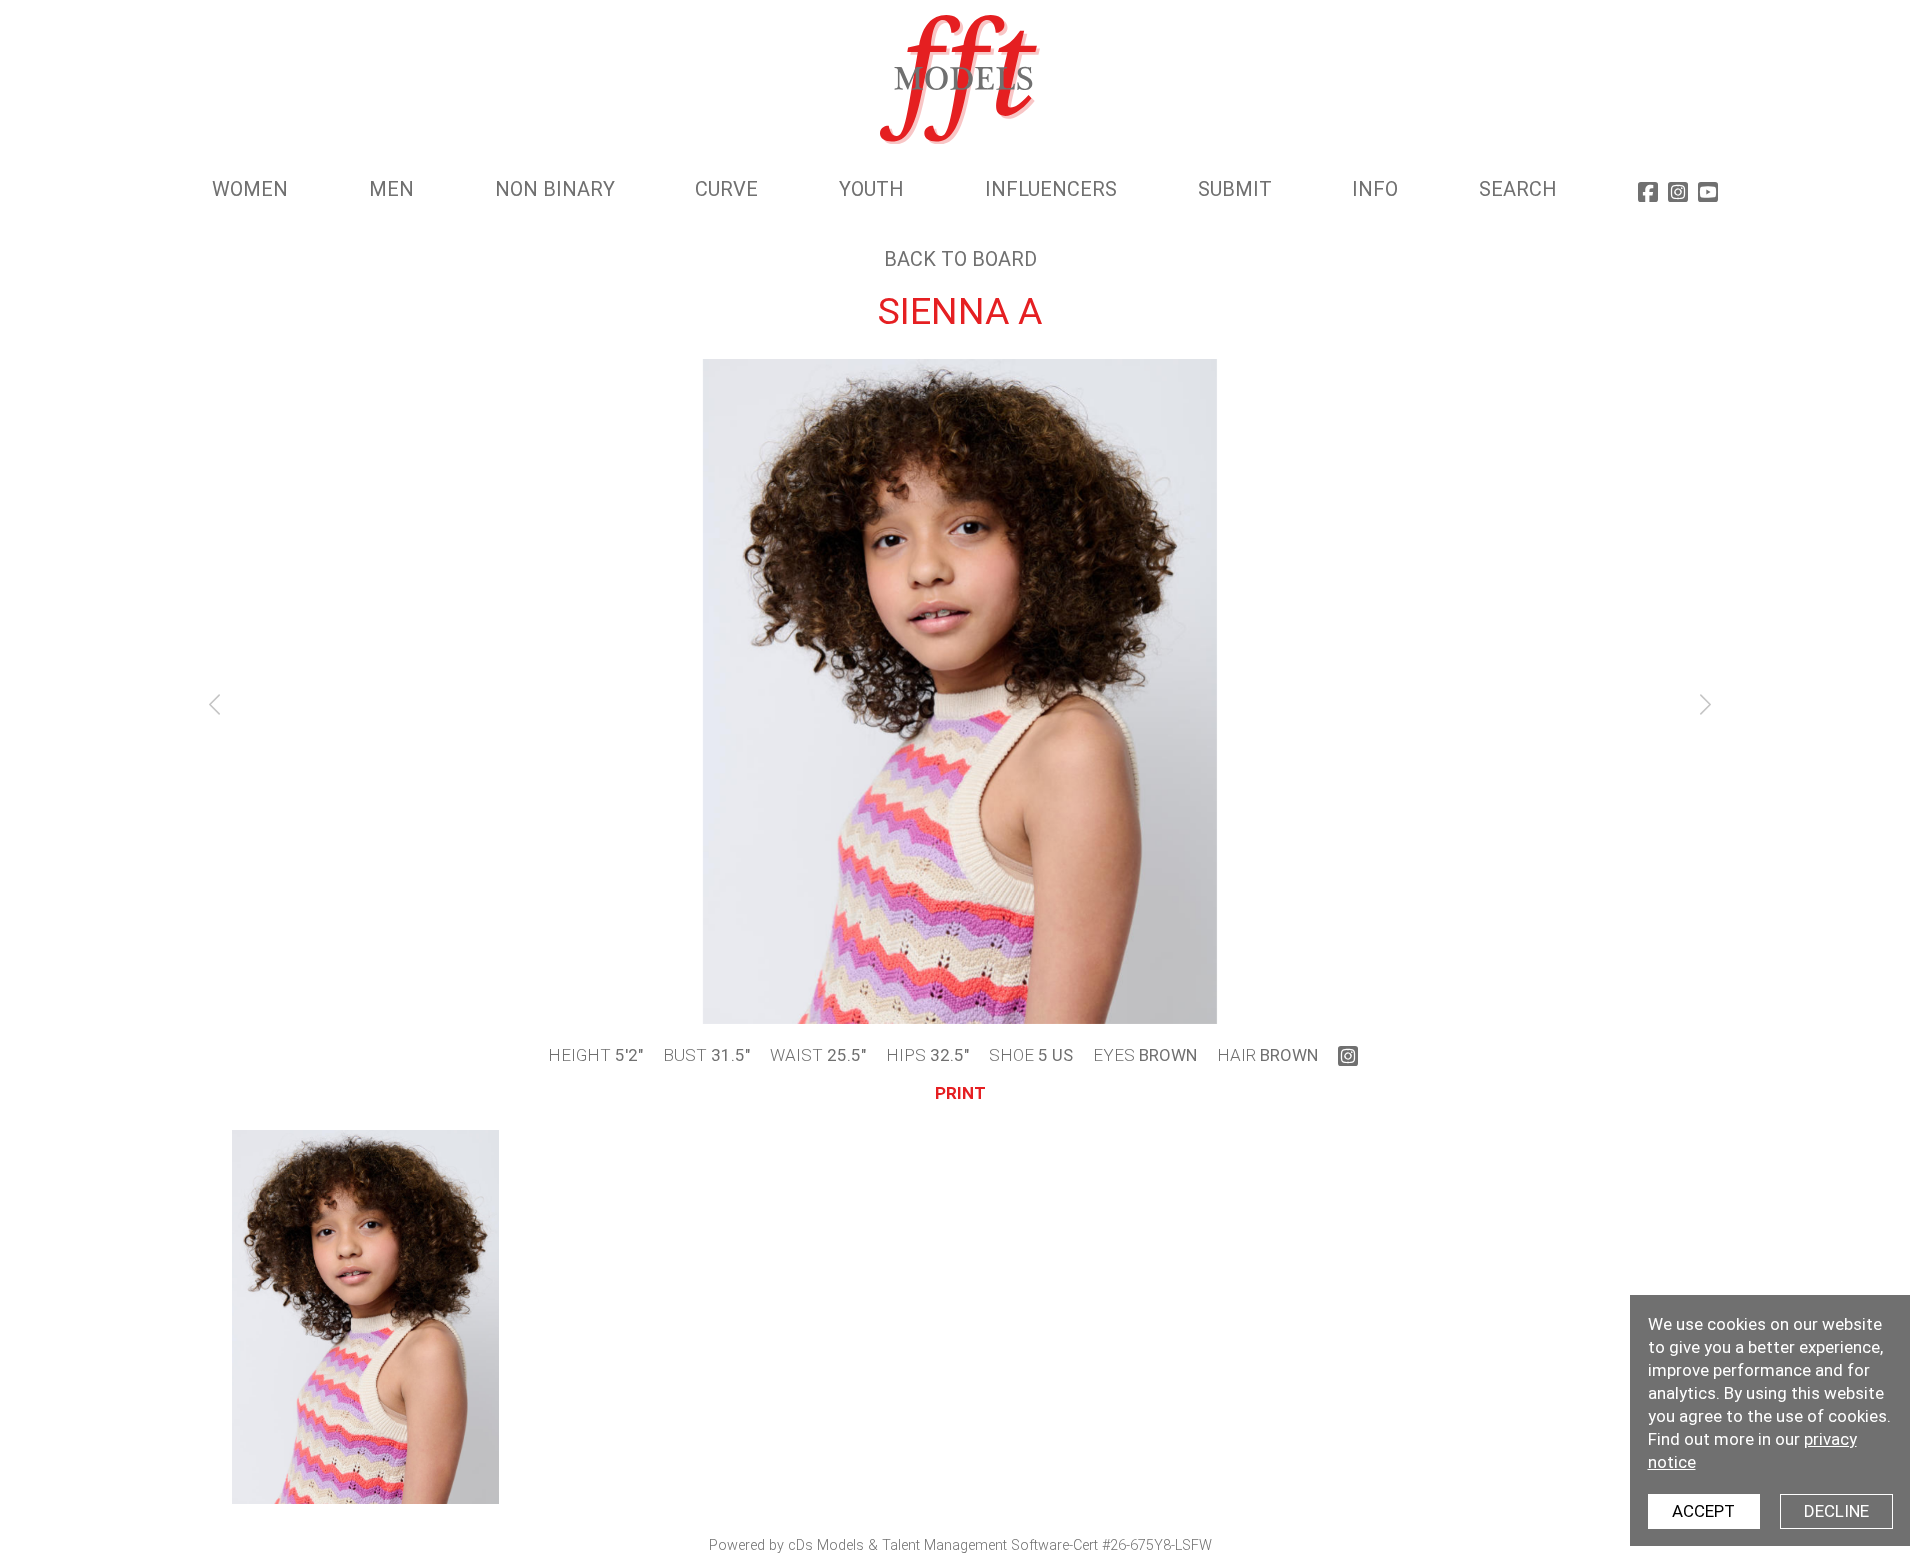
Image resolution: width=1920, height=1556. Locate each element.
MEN (391, 189)
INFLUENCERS (1051, 189)
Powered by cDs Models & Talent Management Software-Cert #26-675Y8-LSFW (960, 1545)
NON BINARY (555, 189)
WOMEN (250, 189)
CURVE (726, 189)
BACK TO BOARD (960, 259)
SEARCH (1518, 189)
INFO (1375, 189)
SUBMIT (1235, 189)
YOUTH (871, 189)
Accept (1703, 1511)
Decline (1836, 1511)
